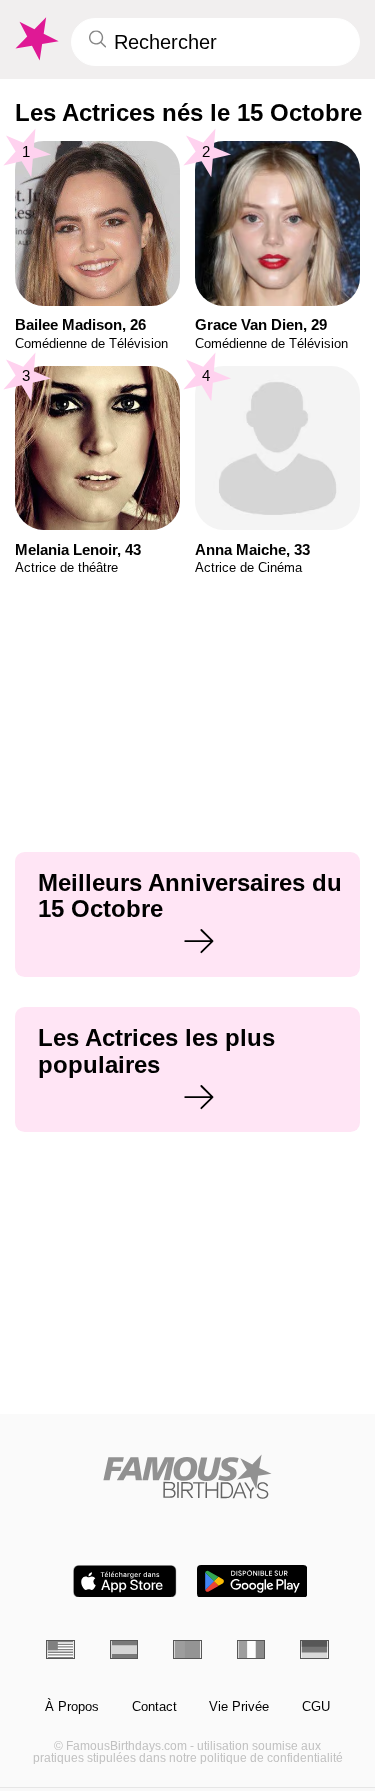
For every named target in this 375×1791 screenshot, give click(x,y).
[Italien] (251, 1649)
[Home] (187, 1476)
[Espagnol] (124, 1649)
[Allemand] (314, 1649)
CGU (316, 1707)
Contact (154, 1707)
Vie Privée (239, 1707)
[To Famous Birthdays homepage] (35, 39)
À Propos (72, 1707)
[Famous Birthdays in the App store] (125, 1581)
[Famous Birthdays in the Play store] (252, 1581)
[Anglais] (60, 1649)
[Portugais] (187, 1649)
